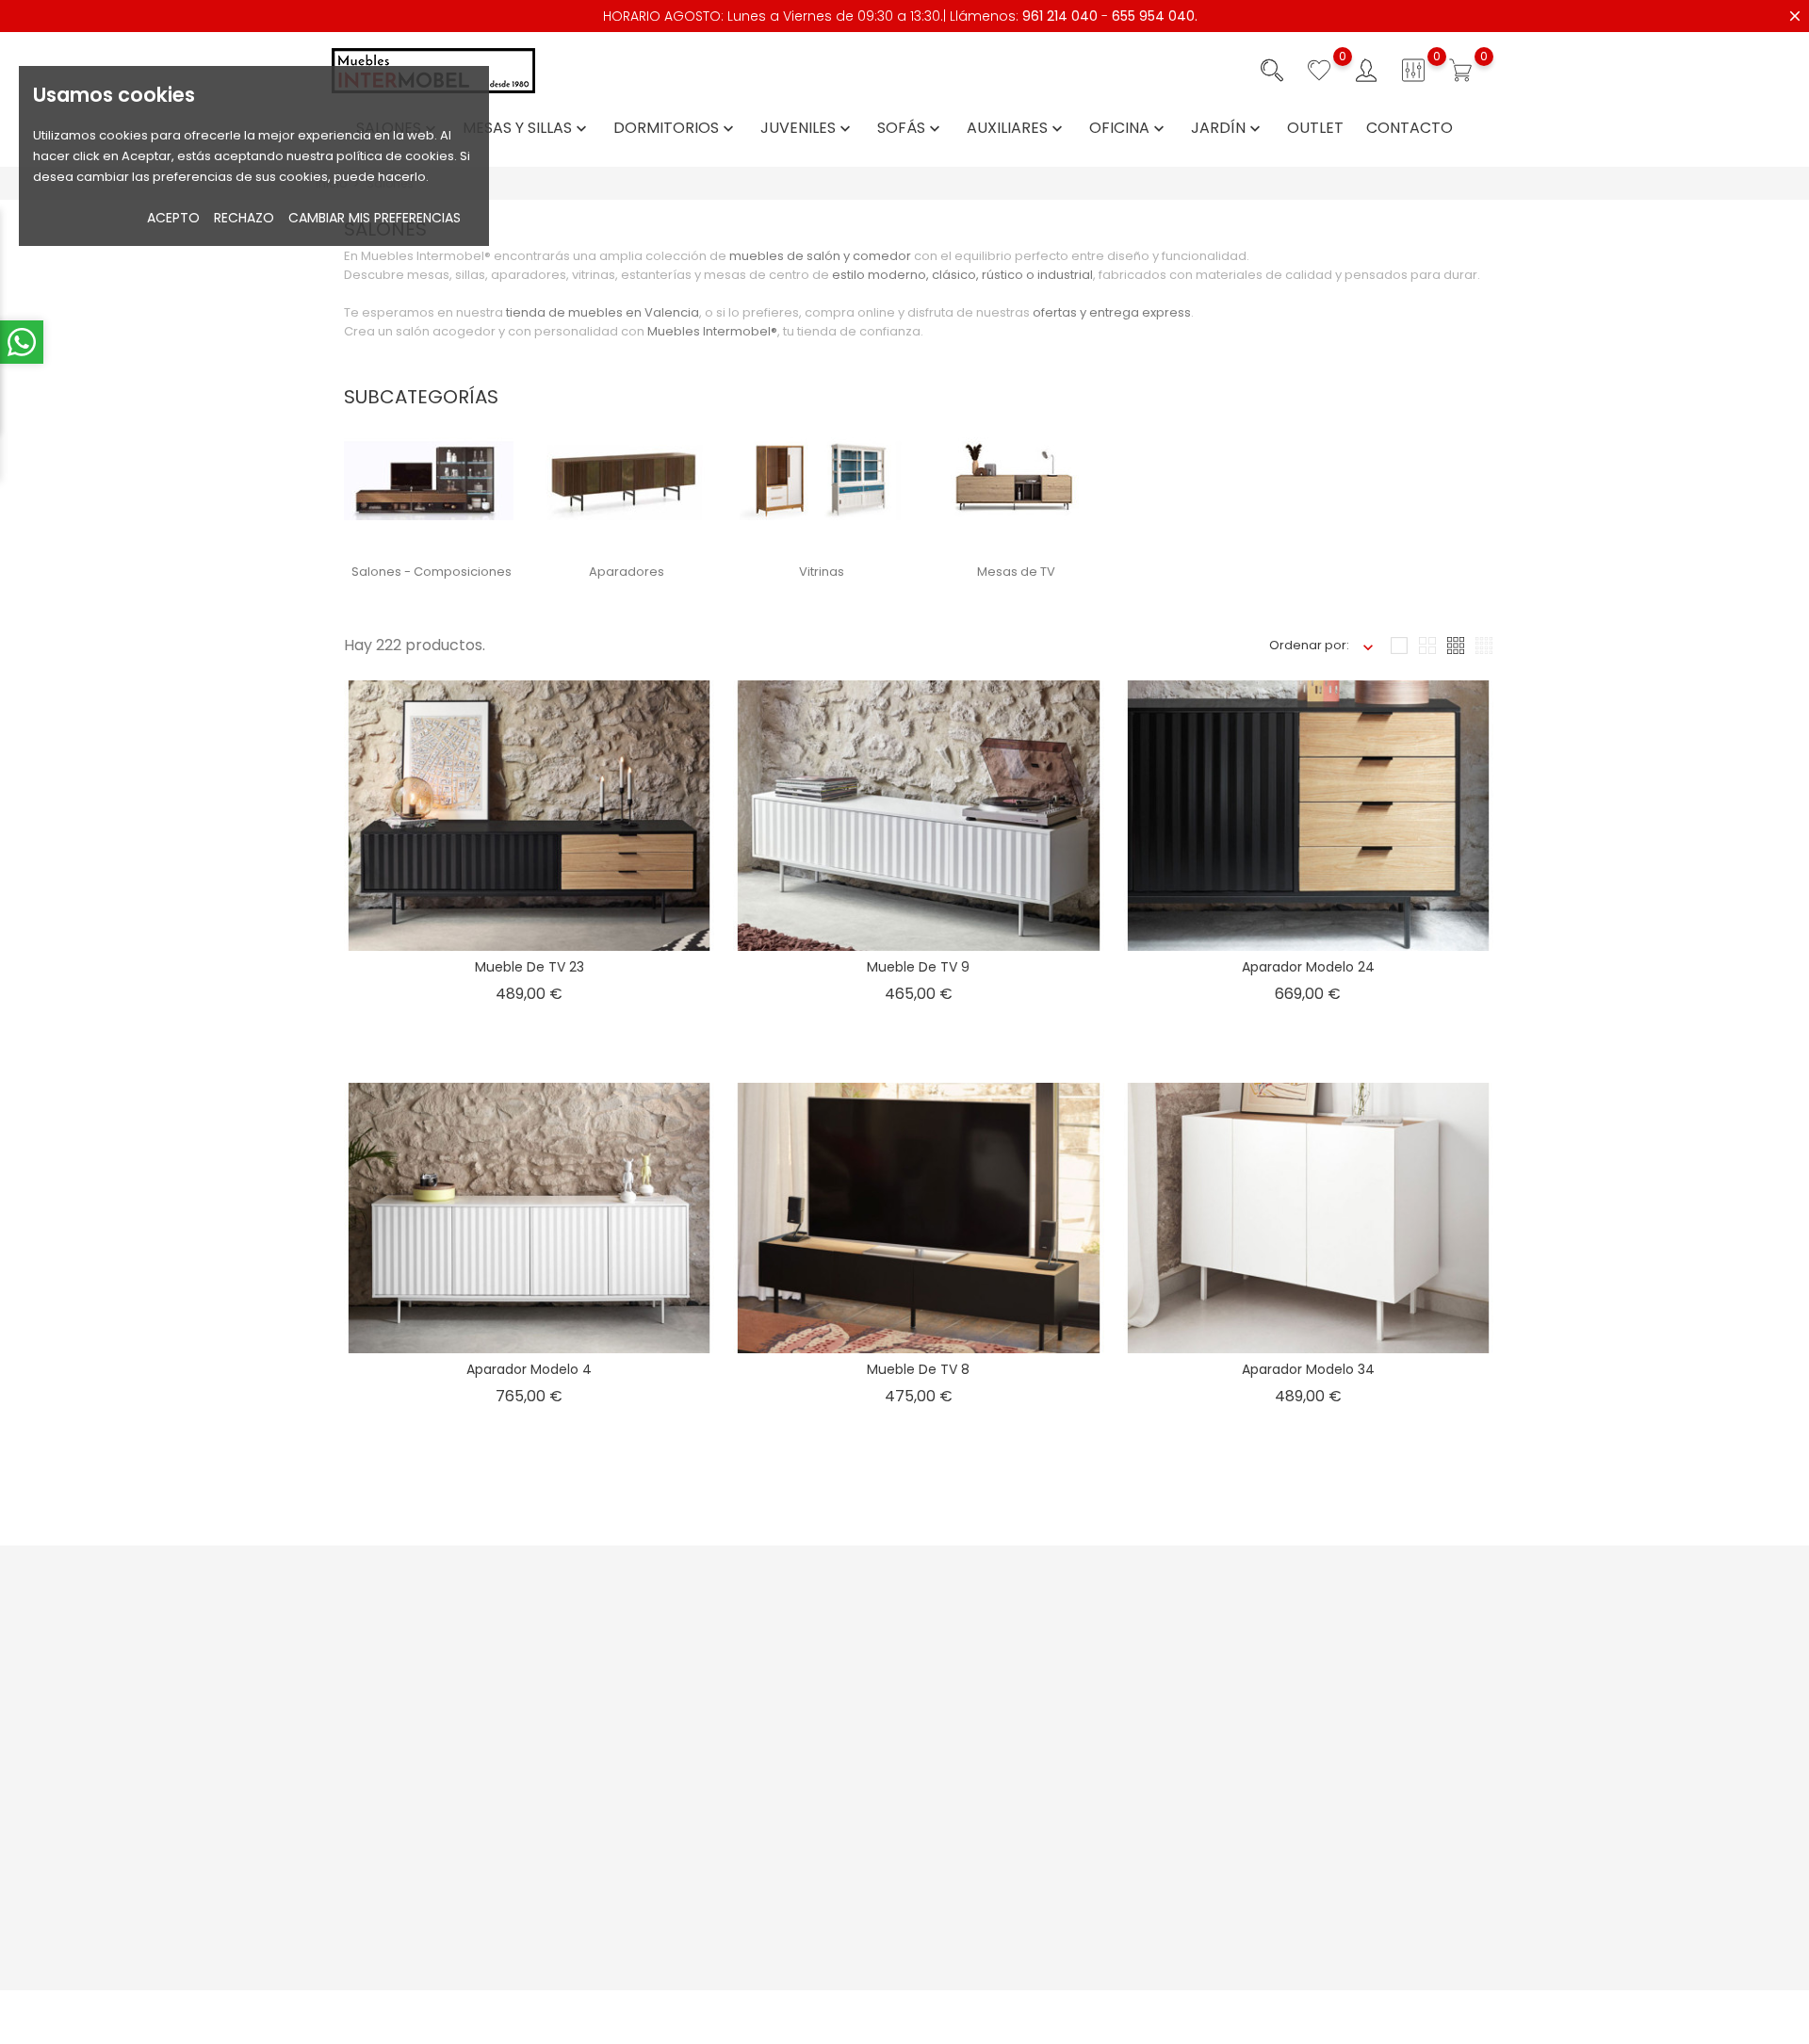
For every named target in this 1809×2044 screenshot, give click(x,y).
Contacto (1410, 129)
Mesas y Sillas (527, 129)
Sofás (911, 129)
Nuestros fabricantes (679, 1805)
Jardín (1228, 129)
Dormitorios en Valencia (1088, 1956)
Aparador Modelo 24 (1308, 967)
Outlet (1315, 129)
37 (1198, 1515)
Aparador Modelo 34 (1308, 1369)
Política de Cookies (1073, 1727)
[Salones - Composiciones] (429, 480)
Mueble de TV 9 (918, 967)
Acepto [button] (173, 218)
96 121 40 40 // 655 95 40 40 (421, 1762)
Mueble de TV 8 (918, 1369)
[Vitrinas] (818, 480)
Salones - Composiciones (432, 572)
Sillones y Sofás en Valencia (1099, 1897)
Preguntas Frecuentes (683, 1668)
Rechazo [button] (244, 218)
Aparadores (627, 572)
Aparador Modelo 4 (529, 1369)
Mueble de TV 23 (530, 967)
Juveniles (807, 129)
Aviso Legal (1048, 1639)
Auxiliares (1017, 129)
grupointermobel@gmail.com (430, 1791)
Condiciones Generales (1087, 1668)
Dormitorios (676, 129)
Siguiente (1450, 1515)
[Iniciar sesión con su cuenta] (1366, 71)
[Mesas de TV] (1013, 480)
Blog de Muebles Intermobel (702, 1776)
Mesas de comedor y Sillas (1096, 1927)
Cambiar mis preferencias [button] (375, 218)
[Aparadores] (624, 480)
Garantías (845, 1747)
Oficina (1129, 129)
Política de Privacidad (1081, 1698)
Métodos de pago (870, 1668)
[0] (1319, 71)
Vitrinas (822, 572)
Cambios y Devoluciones (890, 1776)
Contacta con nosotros (686, 1698)
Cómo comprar (862, 1639)
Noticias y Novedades (682, 1639)
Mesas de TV (1016, 572)
